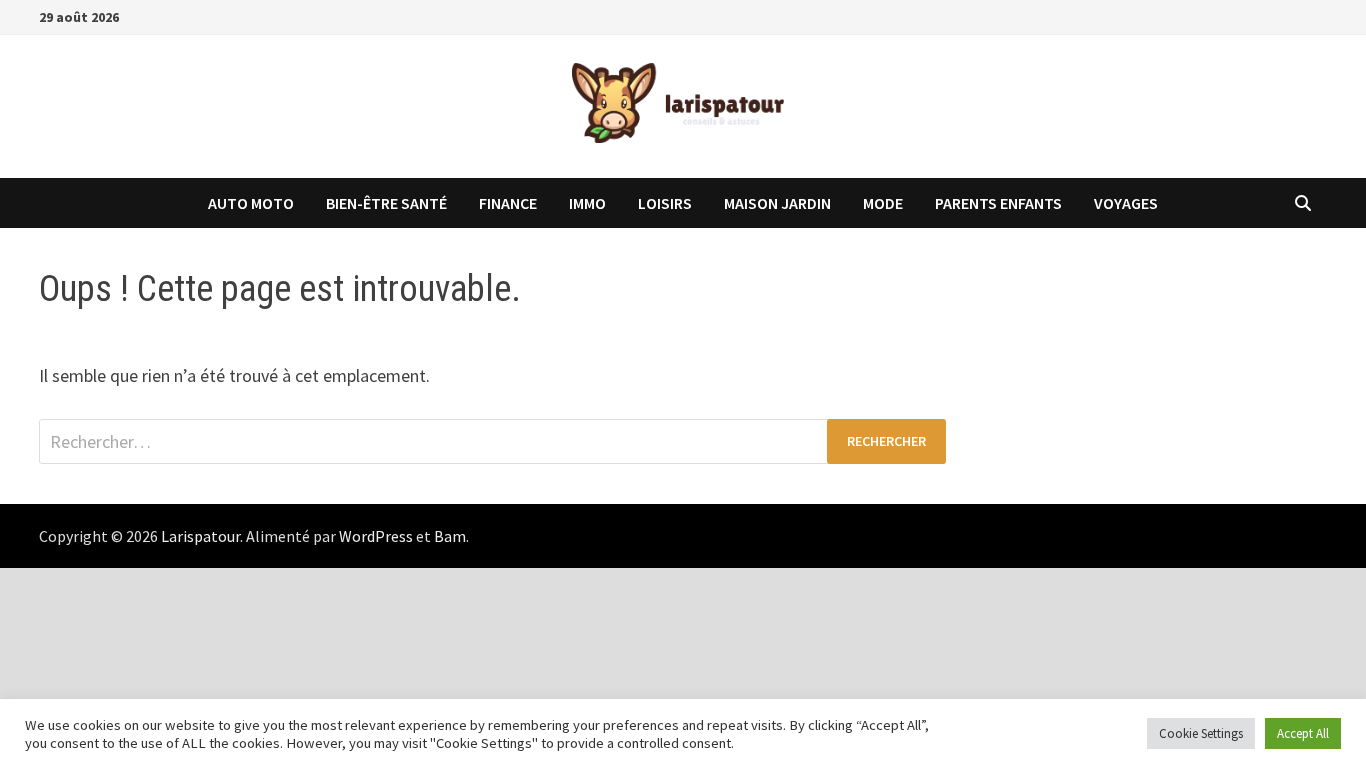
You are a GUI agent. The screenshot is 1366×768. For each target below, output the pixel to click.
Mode (883, 203)
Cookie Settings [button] (1201, 733)
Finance (508, 203)
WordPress (376, 536)
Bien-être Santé (386, 203)
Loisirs (665, 203)
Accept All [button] (1303, 733)
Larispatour (200, 536)
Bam (450, 536)
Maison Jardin (777, 203)
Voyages (1126, 203)
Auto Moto (251, 203)
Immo (587, 203)
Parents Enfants (998, 203)
